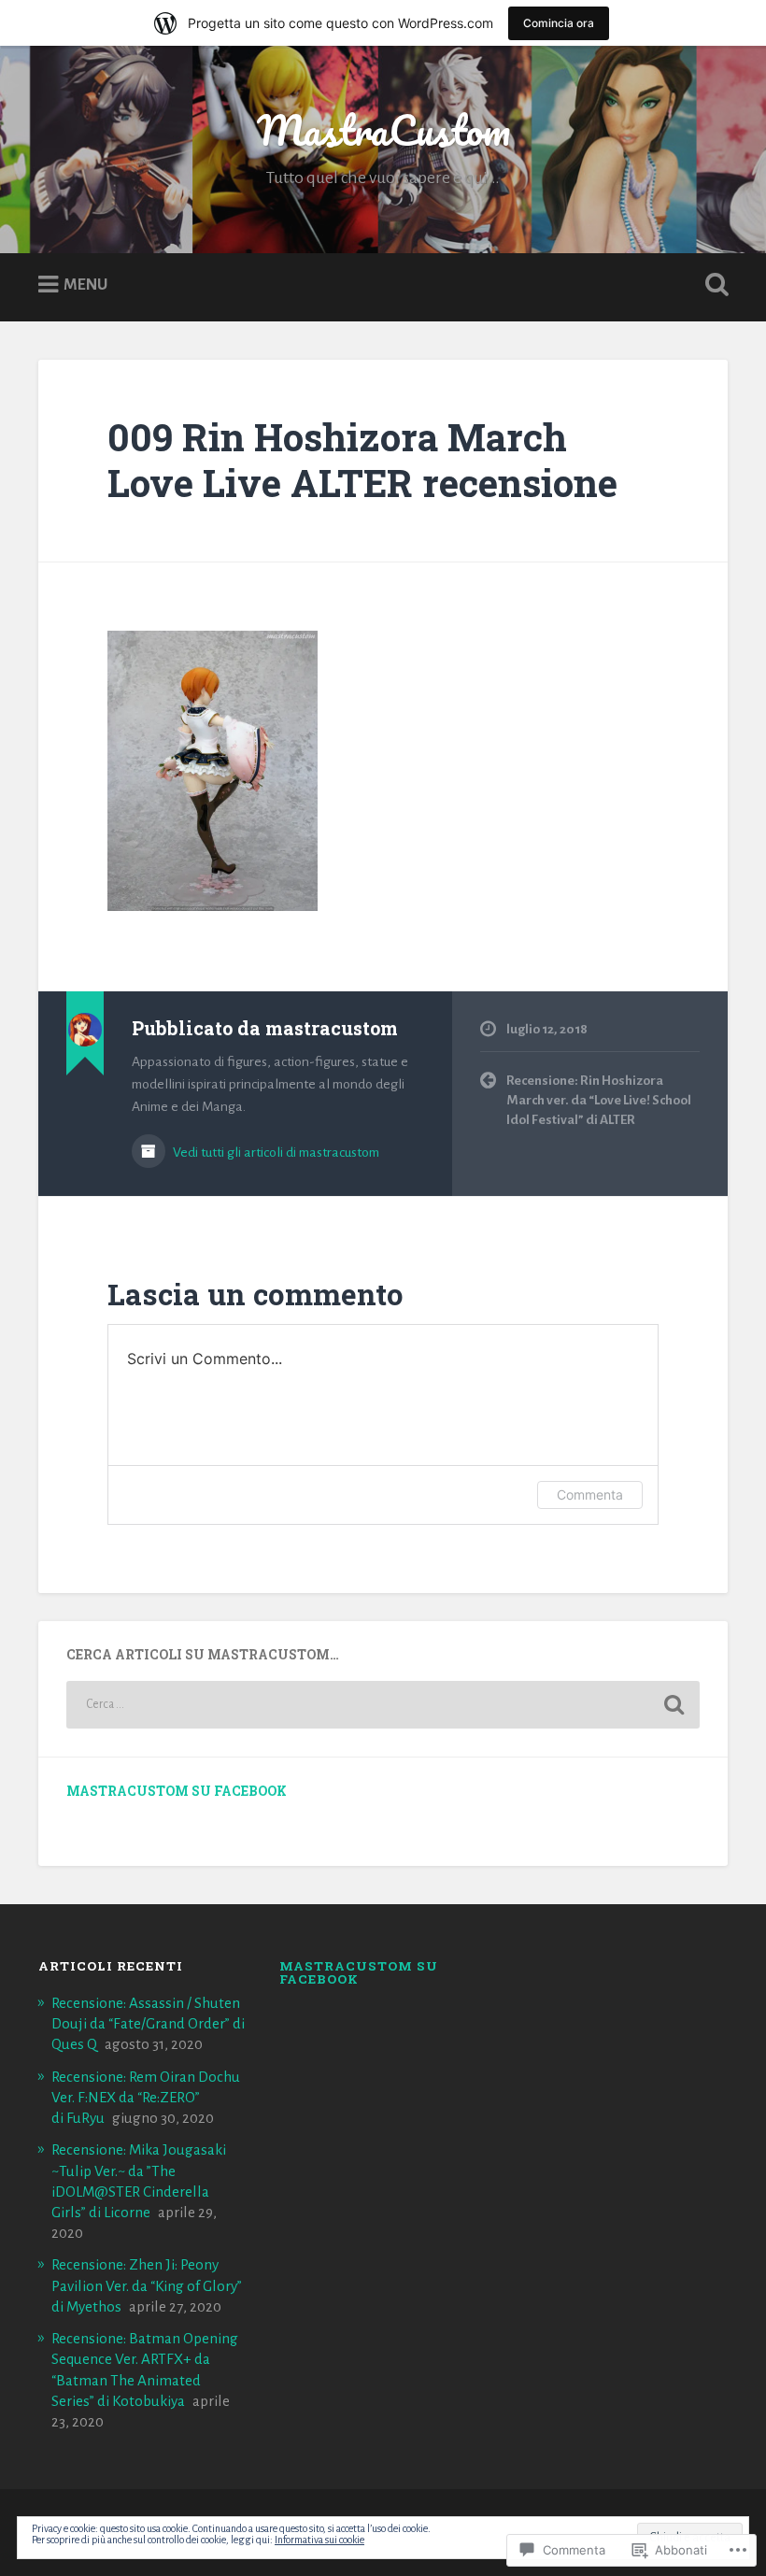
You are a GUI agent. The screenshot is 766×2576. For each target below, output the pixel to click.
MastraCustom (383, 129)
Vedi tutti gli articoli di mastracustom (275, 1152)
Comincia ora (559, 23)
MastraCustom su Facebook (177, 1791)
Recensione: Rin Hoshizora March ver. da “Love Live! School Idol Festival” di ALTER (599, 1100)
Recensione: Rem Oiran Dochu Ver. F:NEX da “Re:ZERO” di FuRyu (146, 2097)
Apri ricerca (713, 285)
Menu (85, 285)
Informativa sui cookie (319, 2540)
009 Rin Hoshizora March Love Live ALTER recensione (362, 460)
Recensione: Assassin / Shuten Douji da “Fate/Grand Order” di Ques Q (148, 2023)
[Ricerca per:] (383, 1705)
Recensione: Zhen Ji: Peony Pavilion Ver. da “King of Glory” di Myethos (147, 2285)
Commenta (590, 1494)
